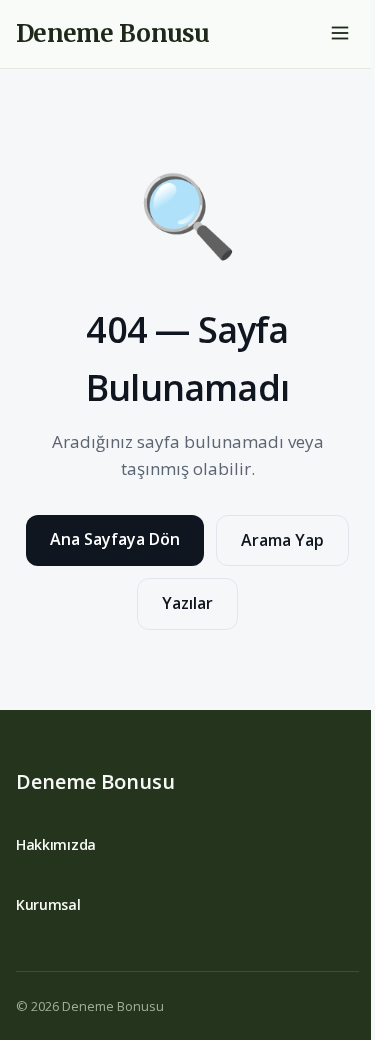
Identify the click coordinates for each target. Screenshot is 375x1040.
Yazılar (187, 603)
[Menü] (340, 34)
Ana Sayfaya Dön (115, 539)
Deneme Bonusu (95, 781)
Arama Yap (282, 540)
